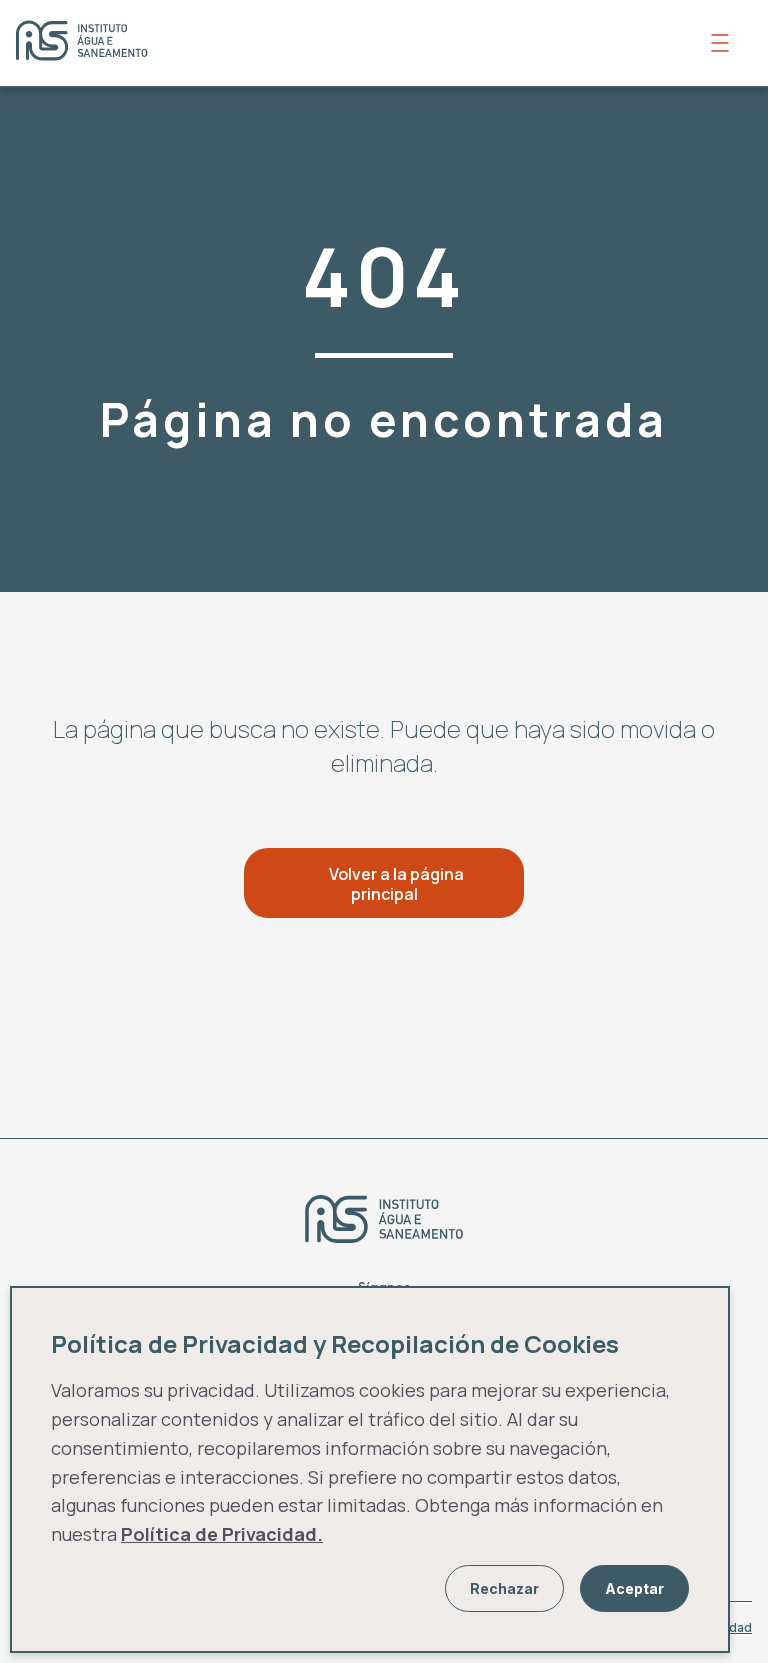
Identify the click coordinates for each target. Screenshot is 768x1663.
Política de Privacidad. (222, 1534)
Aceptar (634, 1588)
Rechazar (504, 1588)
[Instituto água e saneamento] (354, 43)
